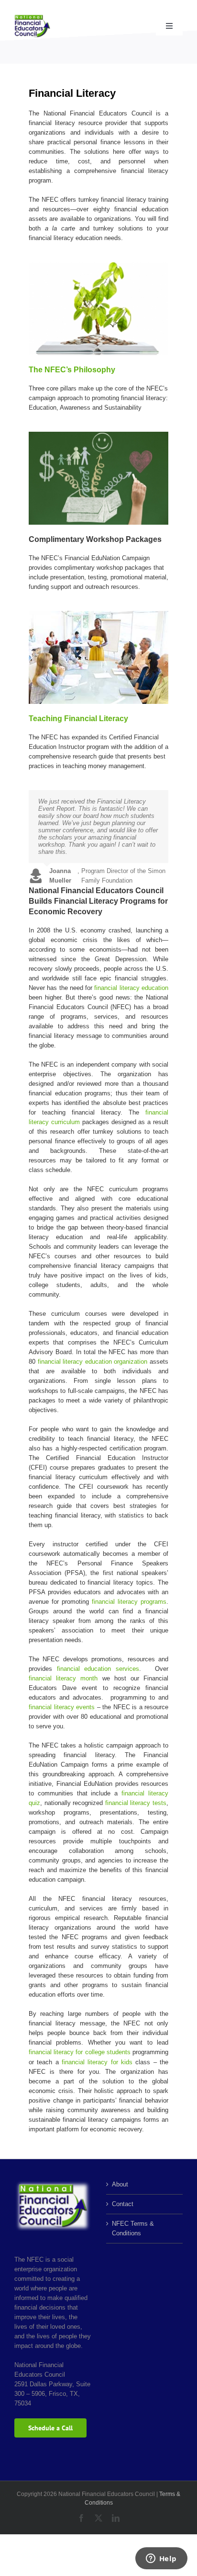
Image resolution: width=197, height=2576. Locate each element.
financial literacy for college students (80, 2052)
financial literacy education (131, 988)
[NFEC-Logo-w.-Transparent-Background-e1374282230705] (32, 17)
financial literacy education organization (93, 1362)
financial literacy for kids (97, 2062)
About (120, 2184)
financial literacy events (62, 1707)
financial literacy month (63, 1678)
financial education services (98, 1669)
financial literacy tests (136, 1803)
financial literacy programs (129, 1602)
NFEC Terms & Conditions (133, 2228)
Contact (123, 2204)
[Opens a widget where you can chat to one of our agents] (161, 2559)
